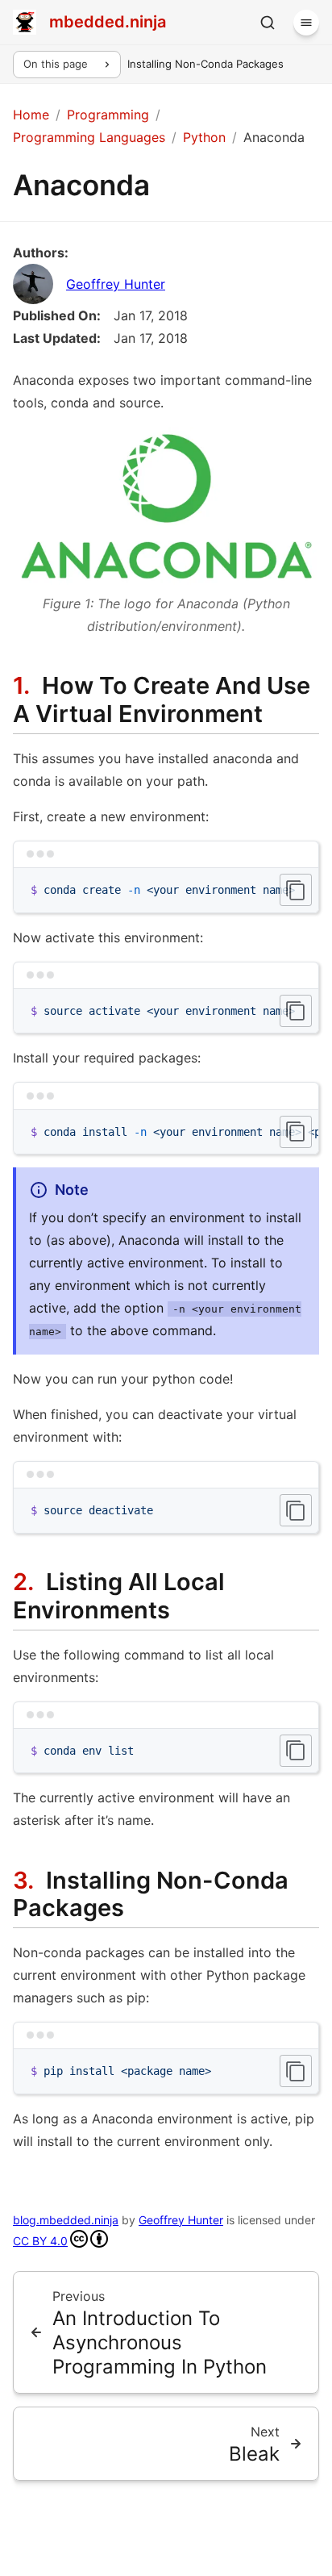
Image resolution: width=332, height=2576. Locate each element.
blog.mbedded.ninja (66, 2220)
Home (31, 115)
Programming (108, 115)
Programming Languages (89, 137)
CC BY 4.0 (40, 2241)
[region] (166, 890)
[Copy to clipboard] (296, 890)
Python (204, 137)
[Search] (268, 23)
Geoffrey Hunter (116, 284)
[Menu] (306, 23)
